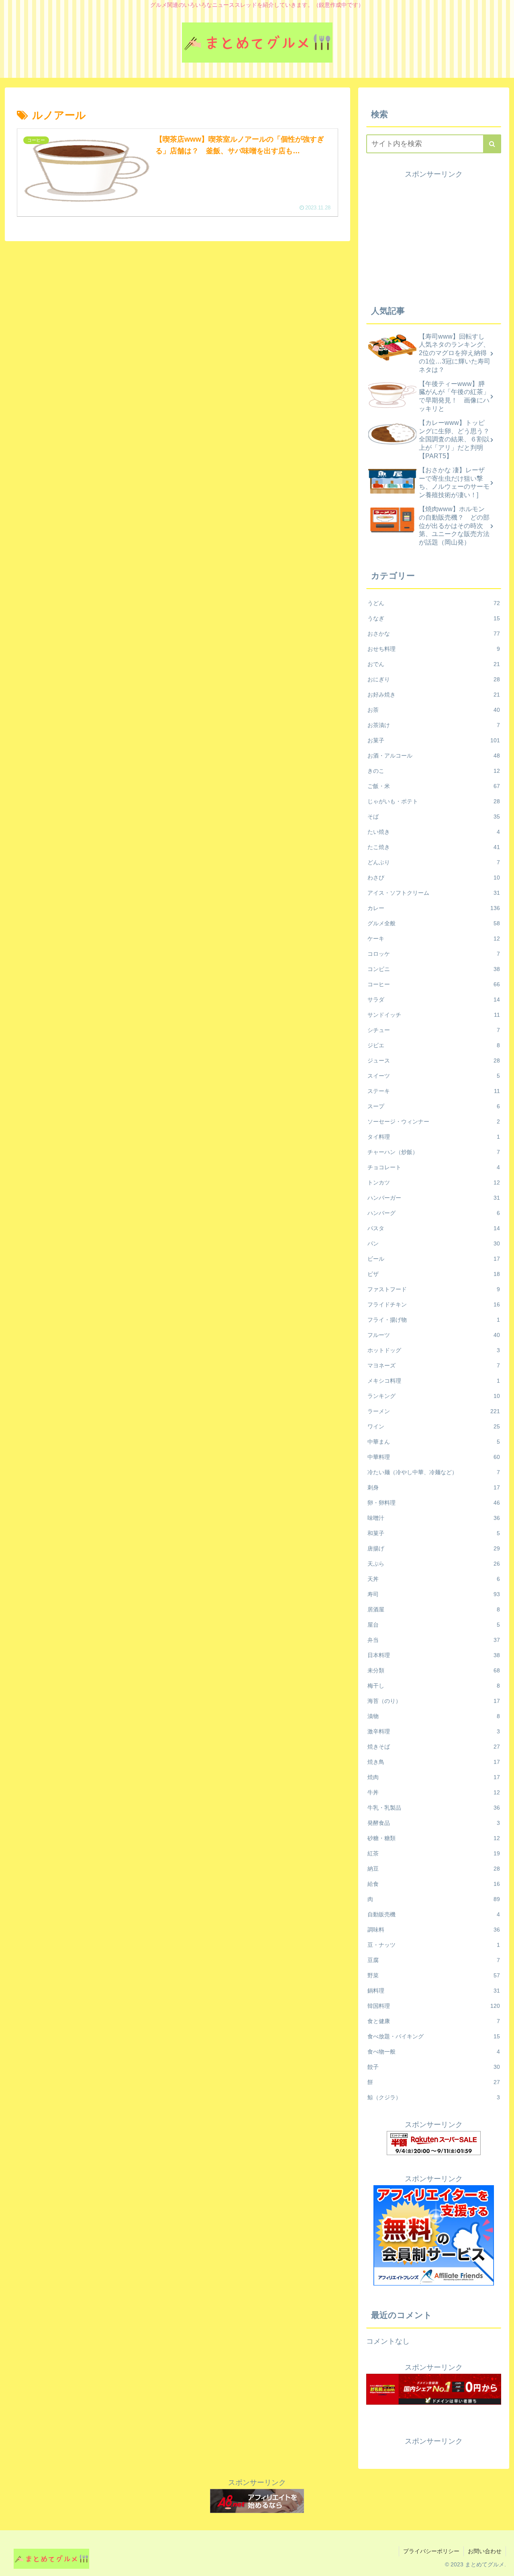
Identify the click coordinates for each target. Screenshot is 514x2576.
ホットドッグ (434, 1350)
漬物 (434, 1716)
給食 (434, 1884)
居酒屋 (434, 1609)
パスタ (434, 1228)
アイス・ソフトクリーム (434, 893)
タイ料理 (434, 1137)
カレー (434, 908)
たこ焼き (434, 847)
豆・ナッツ (434, 1945)
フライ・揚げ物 (434, 1320)
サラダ (434, 1000)
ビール (434, 1259)
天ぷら (434, 1564)
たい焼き (434, 832)
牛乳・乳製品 (434, 1808)
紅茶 (434, 1853)
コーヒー (434, 984)
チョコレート (434, 1167)
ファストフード (434, 1289)
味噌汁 (434, 1518)
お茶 (434, 710)
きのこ (434, 771)
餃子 (434, 2067)
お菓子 (434, 740)
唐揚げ (434, 1548)
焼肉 (434, 1777)
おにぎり (434, 679)
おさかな (434, 634)
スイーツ (434, 1076)
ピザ (434, 1274)
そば (434, 817)
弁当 (434, 1640)
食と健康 (434, 2021)
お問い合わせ (485, 2551)
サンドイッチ (434, 1015)
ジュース (434, 1060)
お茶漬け (434, 725)
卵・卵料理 (434, 1503)
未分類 (434, 1670)
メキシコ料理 (434, 1381)
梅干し (434, 1686)
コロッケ (434, 954)
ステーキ (434, 1091)
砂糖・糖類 (434, 1838)
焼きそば (434, 1747)
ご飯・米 (434, 786)
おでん (434, 664)
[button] (492, 144)
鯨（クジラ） (434, 2097)
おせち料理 (434, 649)
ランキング (434, 1396)
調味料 (434, 1930)
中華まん (434, 1442)
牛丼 (434, 1792)
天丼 (434, 1579)
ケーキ (434, 939)
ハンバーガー (434, 1198)
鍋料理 (434, 1991)
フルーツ (434, 1335)
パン (434, 1243)
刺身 (434, 1487)
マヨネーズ (434, 1365)
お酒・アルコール (434, 756)
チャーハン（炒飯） (434, 1152)
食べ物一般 (434, 2052)
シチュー (434, 1030)
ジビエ (434, 1045)
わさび (434, 878)
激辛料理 (434, 1731)
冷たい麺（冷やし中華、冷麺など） (434, 1472)
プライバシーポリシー (431, 2551)
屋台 (434, 1625)
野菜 (434, 1975)
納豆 (434, 1869)
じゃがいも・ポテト (434, 801)
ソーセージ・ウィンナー (434, 1121)
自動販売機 (434, 1914)
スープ (434, 1106)
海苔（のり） (434, 1701)
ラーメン (434, 1411)
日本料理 (434, 1655)
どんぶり (434, 862)
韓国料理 (434, 2006)
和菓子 (434, 1533)
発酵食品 (434, 1823)
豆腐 (434, 1960)
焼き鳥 (434, 1762)
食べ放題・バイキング (434, 2036)
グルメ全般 (434, 923)
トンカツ (434, 1182)
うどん (434, 603)
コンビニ (434, 969)
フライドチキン (434, 1304)
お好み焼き (434, 695)
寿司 (434, 1594)
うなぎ (434, 618)
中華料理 (434, 1457)
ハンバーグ (434, 1213)
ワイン (434, 1426)
